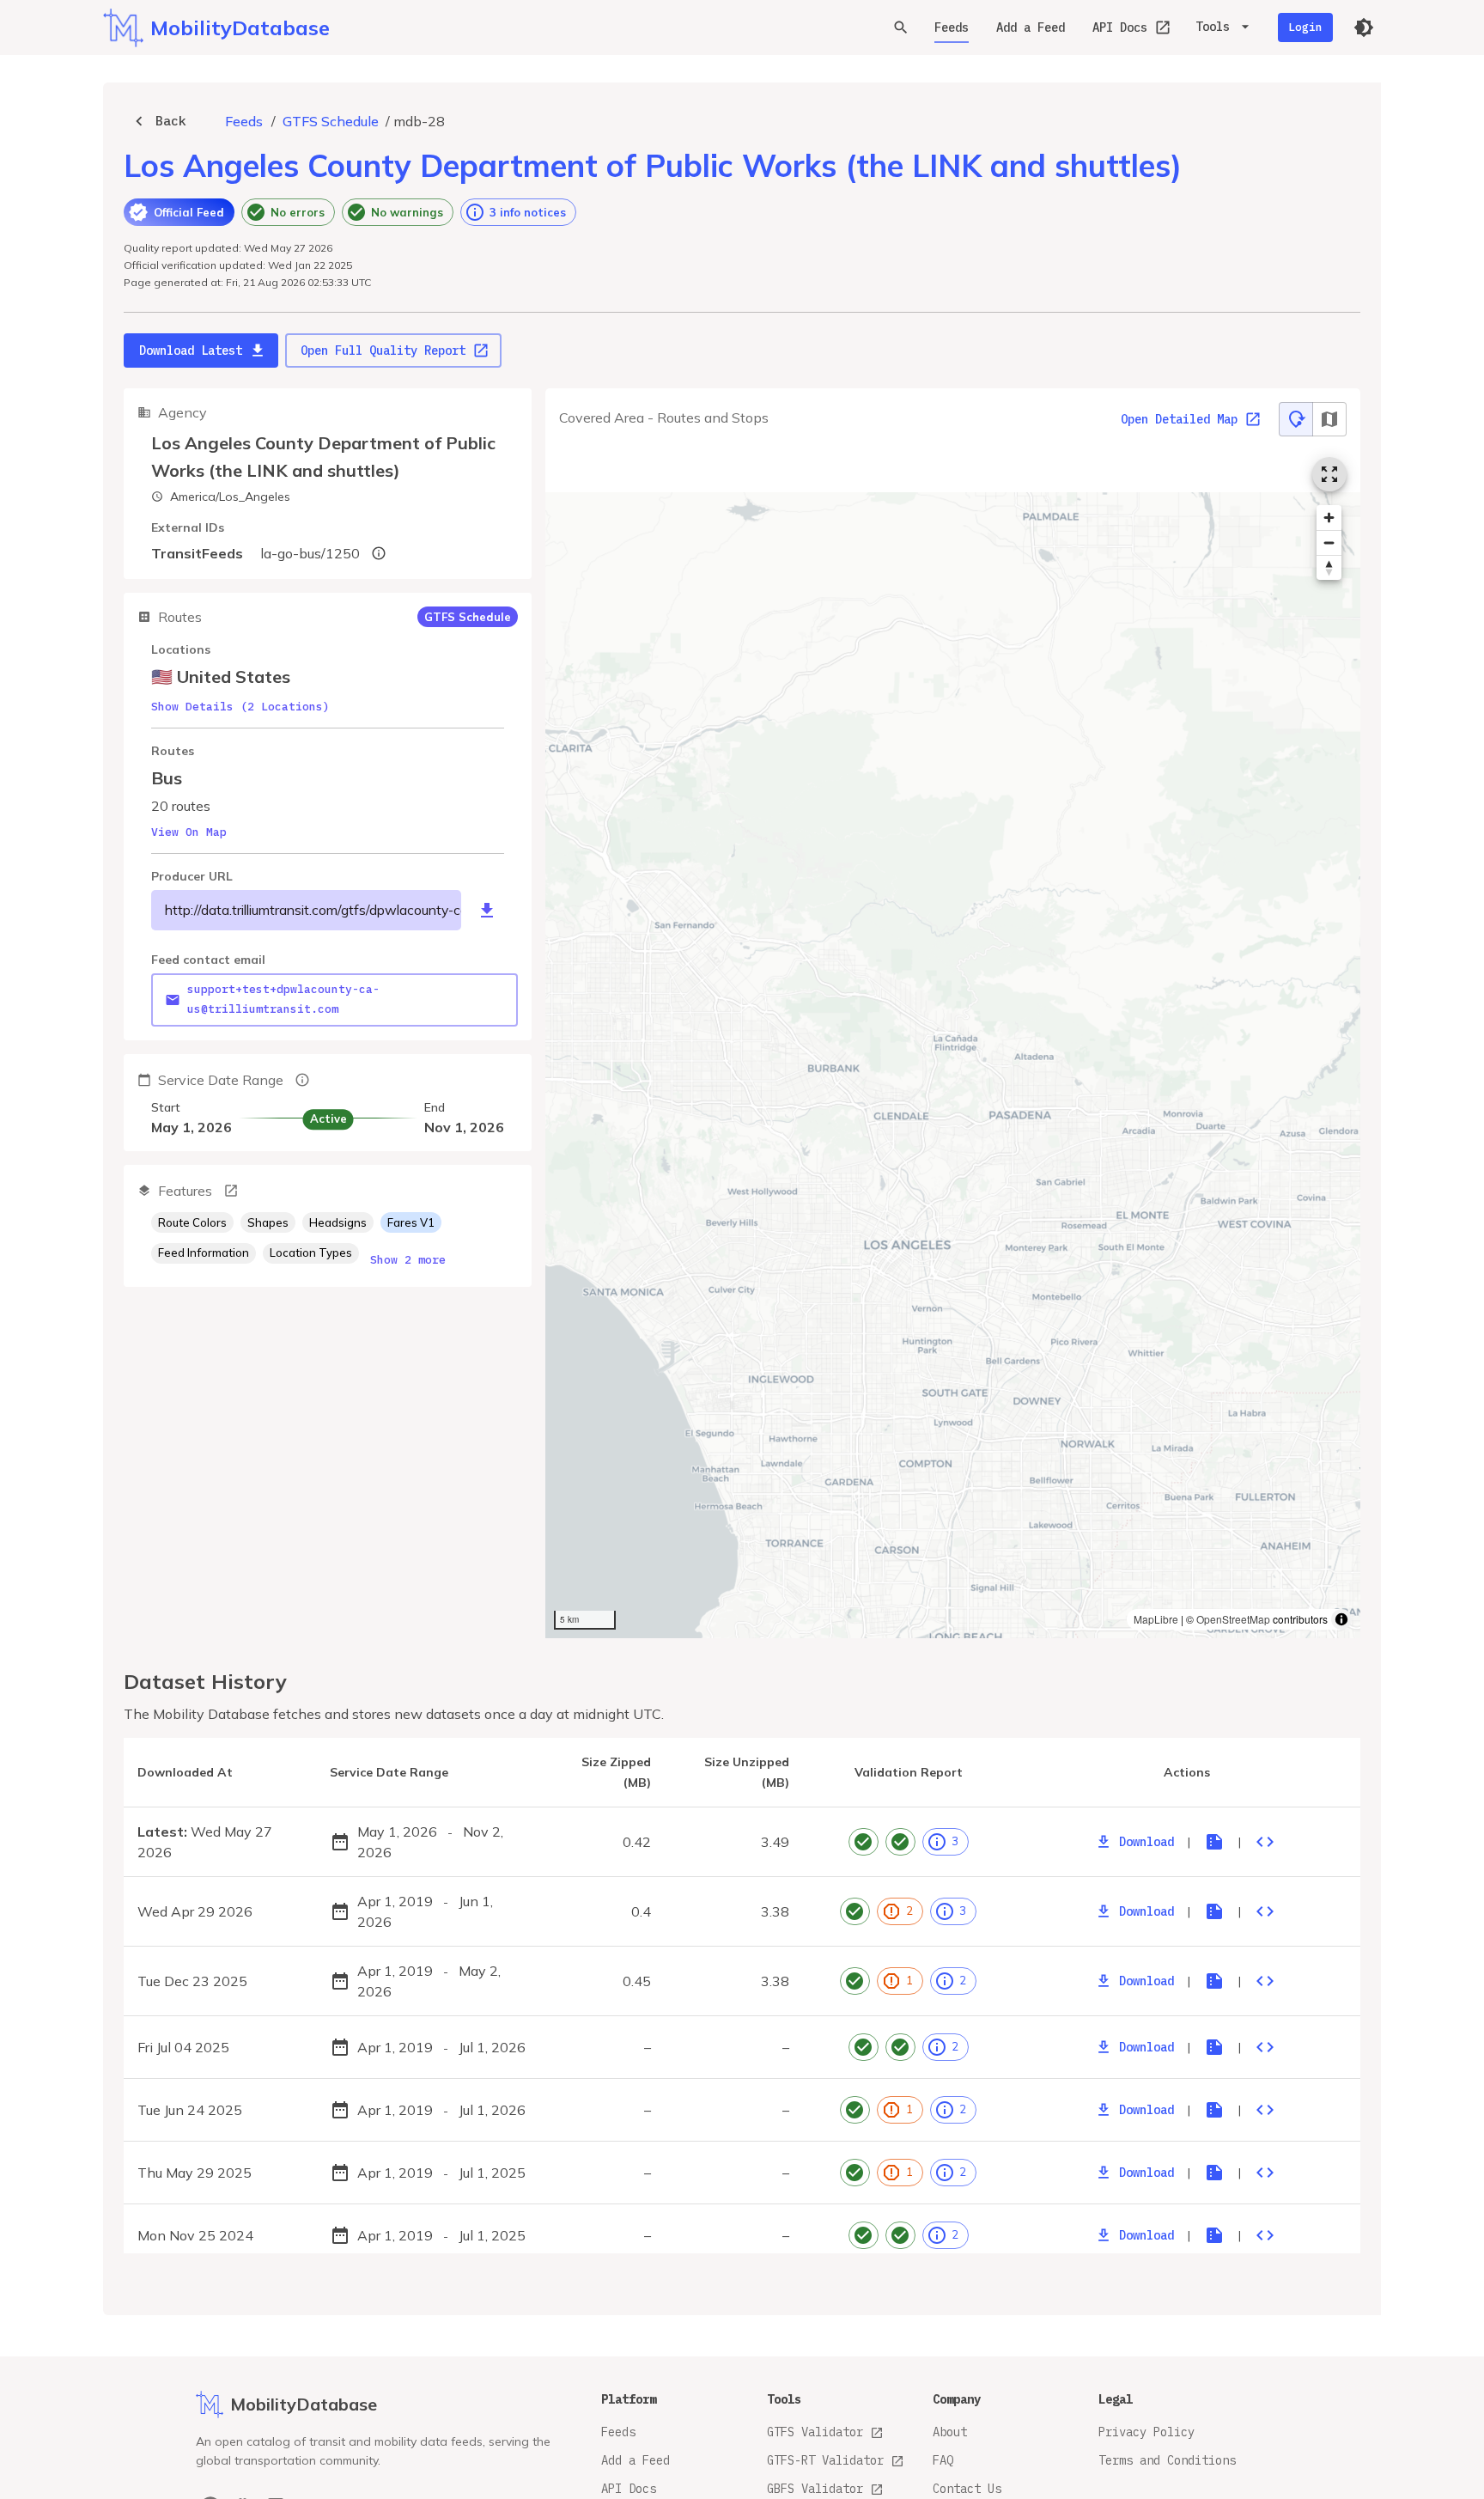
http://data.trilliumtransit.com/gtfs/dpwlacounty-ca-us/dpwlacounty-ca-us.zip (313, 910)
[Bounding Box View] (1329, 419)
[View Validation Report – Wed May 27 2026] (1214, 1842)
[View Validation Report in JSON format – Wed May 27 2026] (1265, 1842)
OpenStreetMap (1233, 1619)
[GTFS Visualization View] (1296, 419)
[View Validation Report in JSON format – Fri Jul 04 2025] (1265, 2047)
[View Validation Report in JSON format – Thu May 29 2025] (1265, 2173)
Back (171, 121)
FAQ (943, 2460)
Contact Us (967, 2489)
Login (1305, 27)
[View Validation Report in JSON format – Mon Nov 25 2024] (1265, 2235)
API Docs (1120, 27)
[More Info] (231, 1191)
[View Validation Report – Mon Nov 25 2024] (1214, 2235)
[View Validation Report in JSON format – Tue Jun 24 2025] (1265, 2110)
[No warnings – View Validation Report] (900, 1842)
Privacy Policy (1146, 2432)
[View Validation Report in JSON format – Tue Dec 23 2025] (1265, 1981)
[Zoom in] (1329, 518)
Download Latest (191, 350)
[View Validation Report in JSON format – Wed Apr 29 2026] (1265, 1911)
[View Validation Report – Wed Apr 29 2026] (1214, 1911)
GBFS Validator (815, 2489)
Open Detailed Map (1179, 419)
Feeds (952, 27)
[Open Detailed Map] (1329, 474)
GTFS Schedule (331, 121)
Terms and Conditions (1167, 2460)
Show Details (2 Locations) (240, 707)
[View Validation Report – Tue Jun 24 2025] (1214, 2110)
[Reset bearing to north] (1329, 567)
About (950, 2432)
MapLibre (1156, 1619)
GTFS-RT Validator (825, 2460)
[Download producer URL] (487, 911)
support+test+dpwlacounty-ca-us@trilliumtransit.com (283, 999)
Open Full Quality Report (383, 350)
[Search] (901, 27)
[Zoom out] (1329, 542)
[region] (953, 1041)
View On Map (189, 832)
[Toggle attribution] (1341, 1619)
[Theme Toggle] (1364, 27)
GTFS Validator (815, 2432)
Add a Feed (1031, 27)
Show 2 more (408, 1260)
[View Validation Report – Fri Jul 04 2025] (1214, 2047)
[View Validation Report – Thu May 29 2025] (1214, 2173)
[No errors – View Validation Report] (864, 1842)
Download (1146, 1842)
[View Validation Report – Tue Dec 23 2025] (1214, 1981)
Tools (1213, 27)
